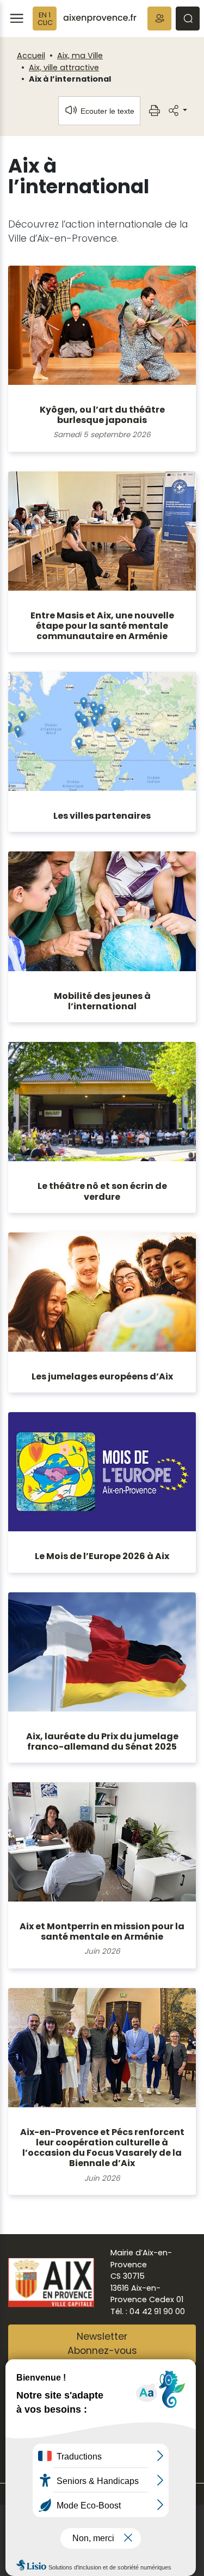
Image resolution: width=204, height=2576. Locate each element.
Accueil (31, 56)
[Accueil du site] (100, 19)
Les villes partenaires (102, 816)
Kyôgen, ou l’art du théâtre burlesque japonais (102, 415)
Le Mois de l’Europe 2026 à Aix (102, 1556)
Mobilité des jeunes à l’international (102, 1001)
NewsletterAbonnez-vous (102, 2344)
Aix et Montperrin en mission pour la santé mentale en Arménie (102, 1931)
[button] (159, 19)
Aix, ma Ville (80, 56)
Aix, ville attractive (64, 68)
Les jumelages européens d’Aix (102, 1376)
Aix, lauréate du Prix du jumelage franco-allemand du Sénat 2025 (102, 1741)
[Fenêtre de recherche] (188, 19)
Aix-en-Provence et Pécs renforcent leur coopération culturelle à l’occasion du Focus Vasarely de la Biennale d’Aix (102, 2148)
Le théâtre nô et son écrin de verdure (102, 1191)
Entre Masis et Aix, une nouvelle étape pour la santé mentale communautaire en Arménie (102, 626)
